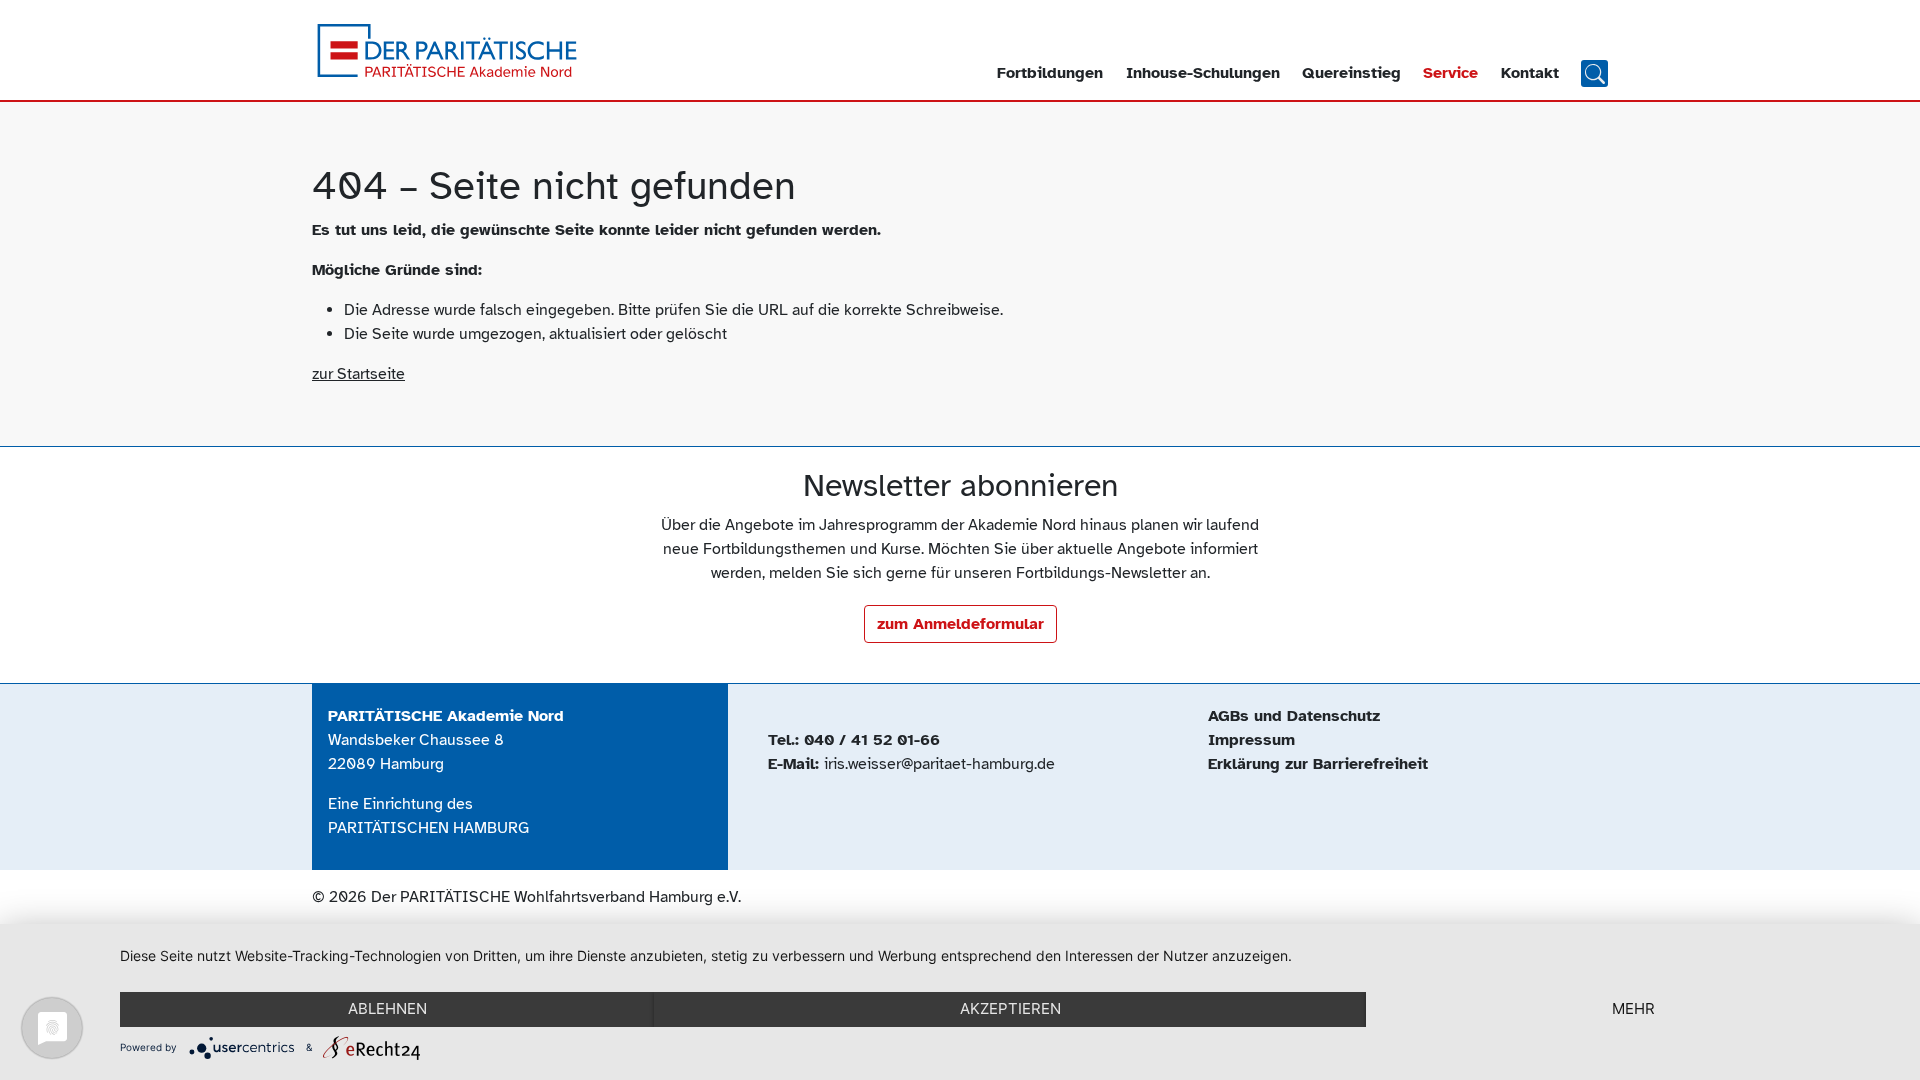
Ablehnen (387, 1008)
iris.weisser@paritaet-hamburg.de (939, 764)
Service (1450, 73)
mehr (1633, 1008)
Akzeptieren (1010, 1008)
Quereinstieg (1351, 73)
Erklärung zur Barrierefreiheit (1318, 764)
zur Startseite (358, 374)
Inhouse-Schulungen (1203, 73)
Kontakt (1530, 73)
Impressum (1251, 740)
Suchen (1594, 72)
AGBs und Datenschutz (1294, 716)
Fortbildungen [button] (1050, 73)
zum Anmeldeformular (960, 624)
